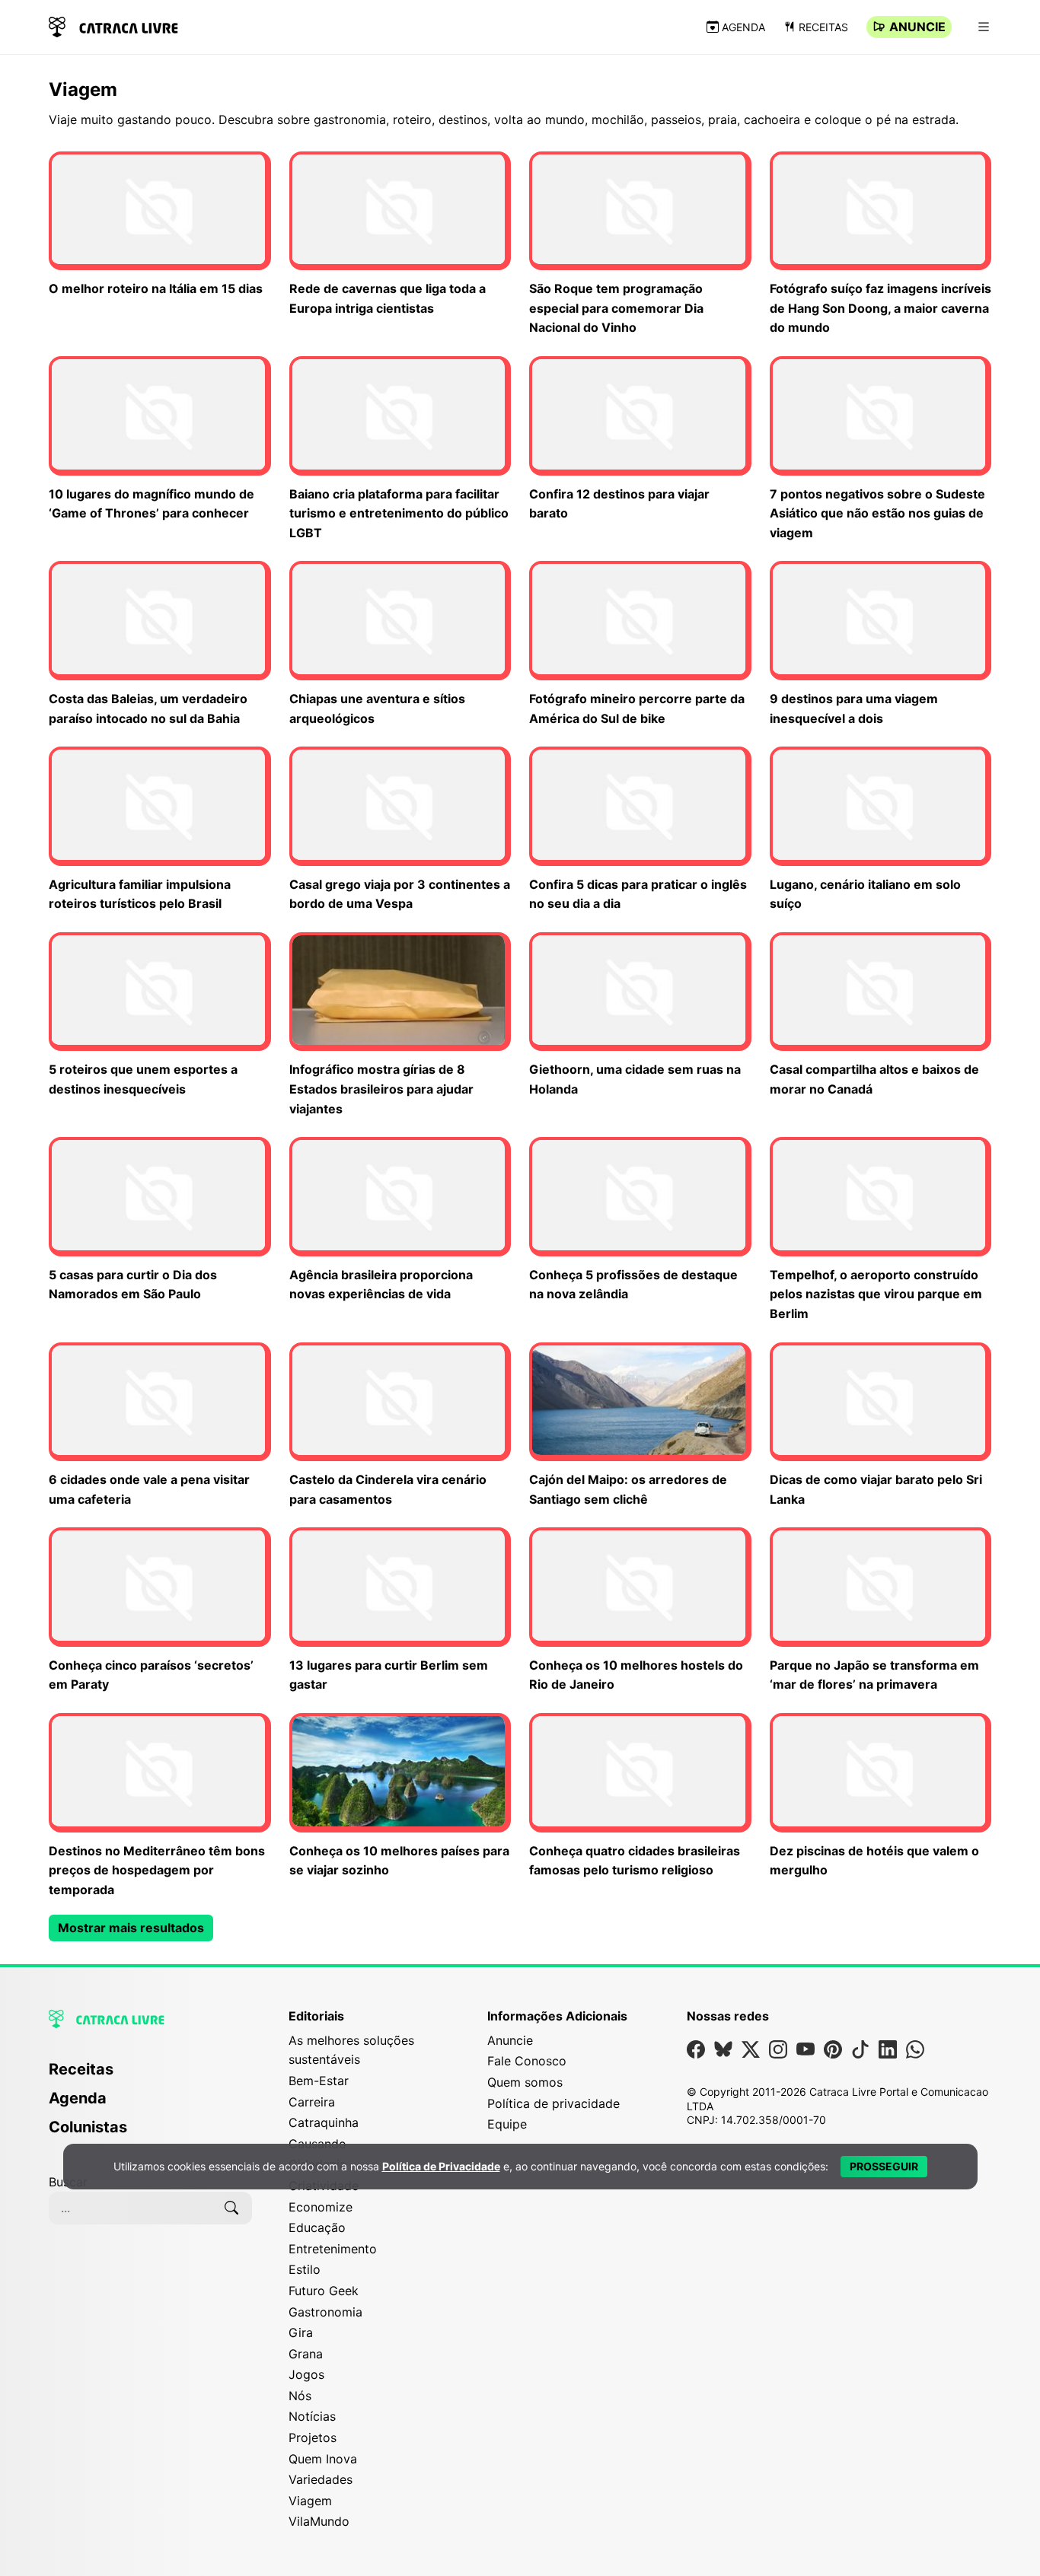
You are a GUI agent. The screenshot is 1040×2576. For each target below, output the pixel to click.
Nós (300, 2396)
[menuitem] (150, 2076)
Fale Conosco (527, 2061)
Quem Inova (323, 2459)
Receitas (823, 27)
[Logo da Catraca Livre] (113, 25)
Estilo (305, 2269)
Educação (317, 2227)
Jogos (306, 2374)
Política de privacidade (553, 2103)
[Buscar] (231, 2208)
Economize (321, 2207)
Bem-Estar (319, 2081)
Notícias (312, 2416)
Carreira (312, 2102)
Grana (306, 2354)
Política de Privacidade (441, 2166)
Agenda (743, 27)
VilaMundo (319, 2521)
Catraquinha (324, 2122)
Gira (301, 2332)
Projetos (313, 2437)
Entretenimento (333, 2249)
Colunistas (88, 2127)
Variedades (321, 2479)
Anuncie (917, 27)
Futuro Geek (324, 2291)
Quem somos (525, 2082)
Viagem (310, 2501)
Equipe (507, 2124)
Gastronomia (325, 2312)
